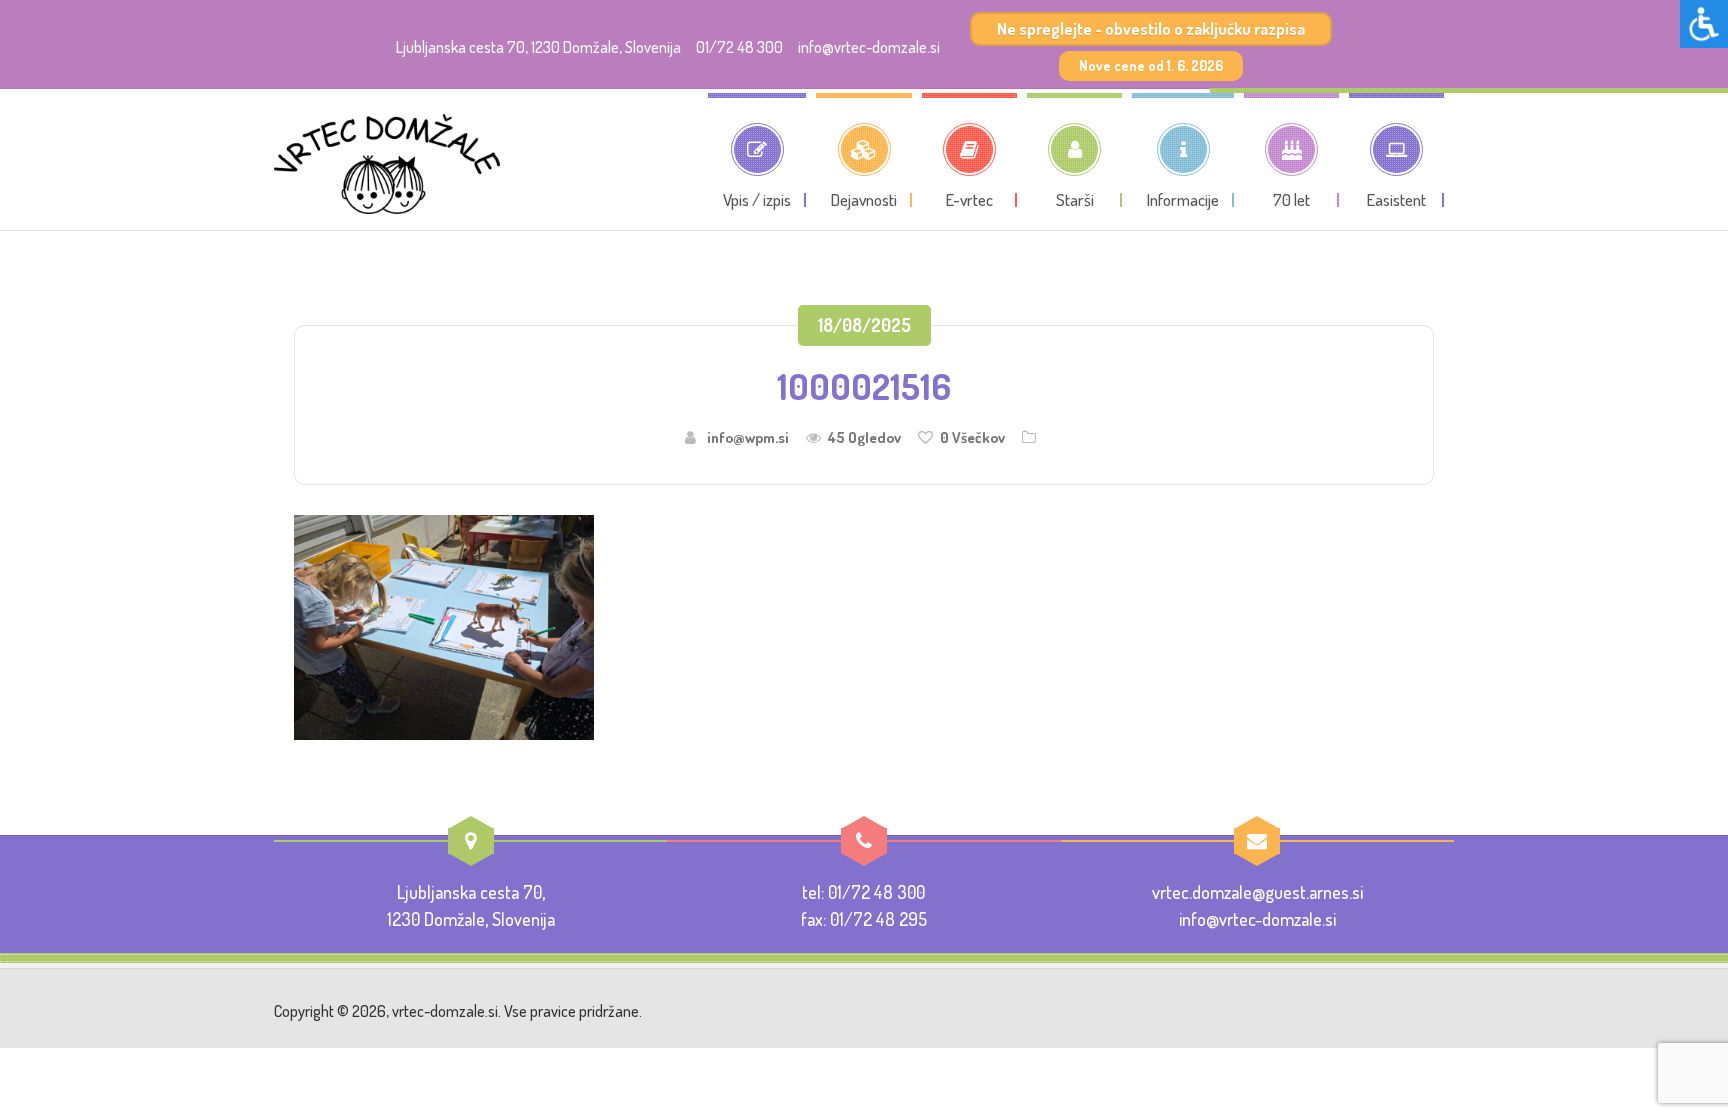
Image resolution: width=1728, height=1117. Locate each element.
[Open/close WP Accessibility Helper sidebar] (1704, 24)
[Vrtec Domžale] (387, 164)
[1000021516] (444, 625)
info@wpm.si (748, 437)
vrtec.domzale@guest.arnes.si (1257, 892)
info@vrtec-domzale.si (869, 47)
